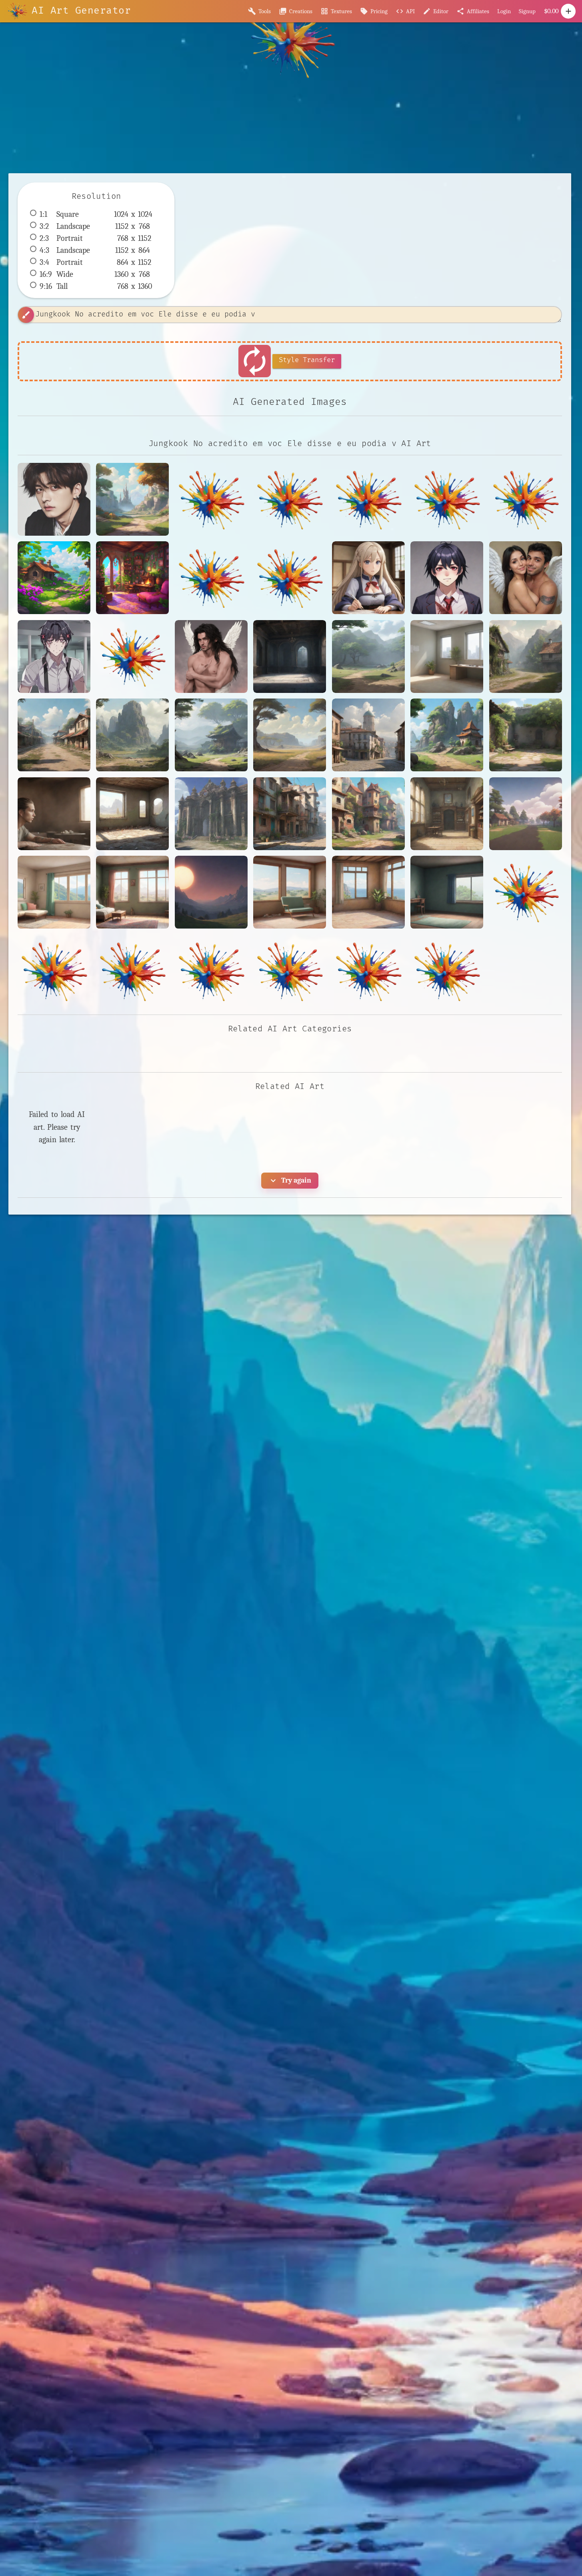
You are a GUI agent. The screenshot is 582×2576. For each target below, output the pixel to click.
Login (504, 11)
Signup (527, 11)
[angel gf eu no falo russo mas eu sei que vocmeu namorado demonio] (526, 578)
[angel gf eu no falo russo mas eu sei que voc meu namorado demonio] (211, 657)
